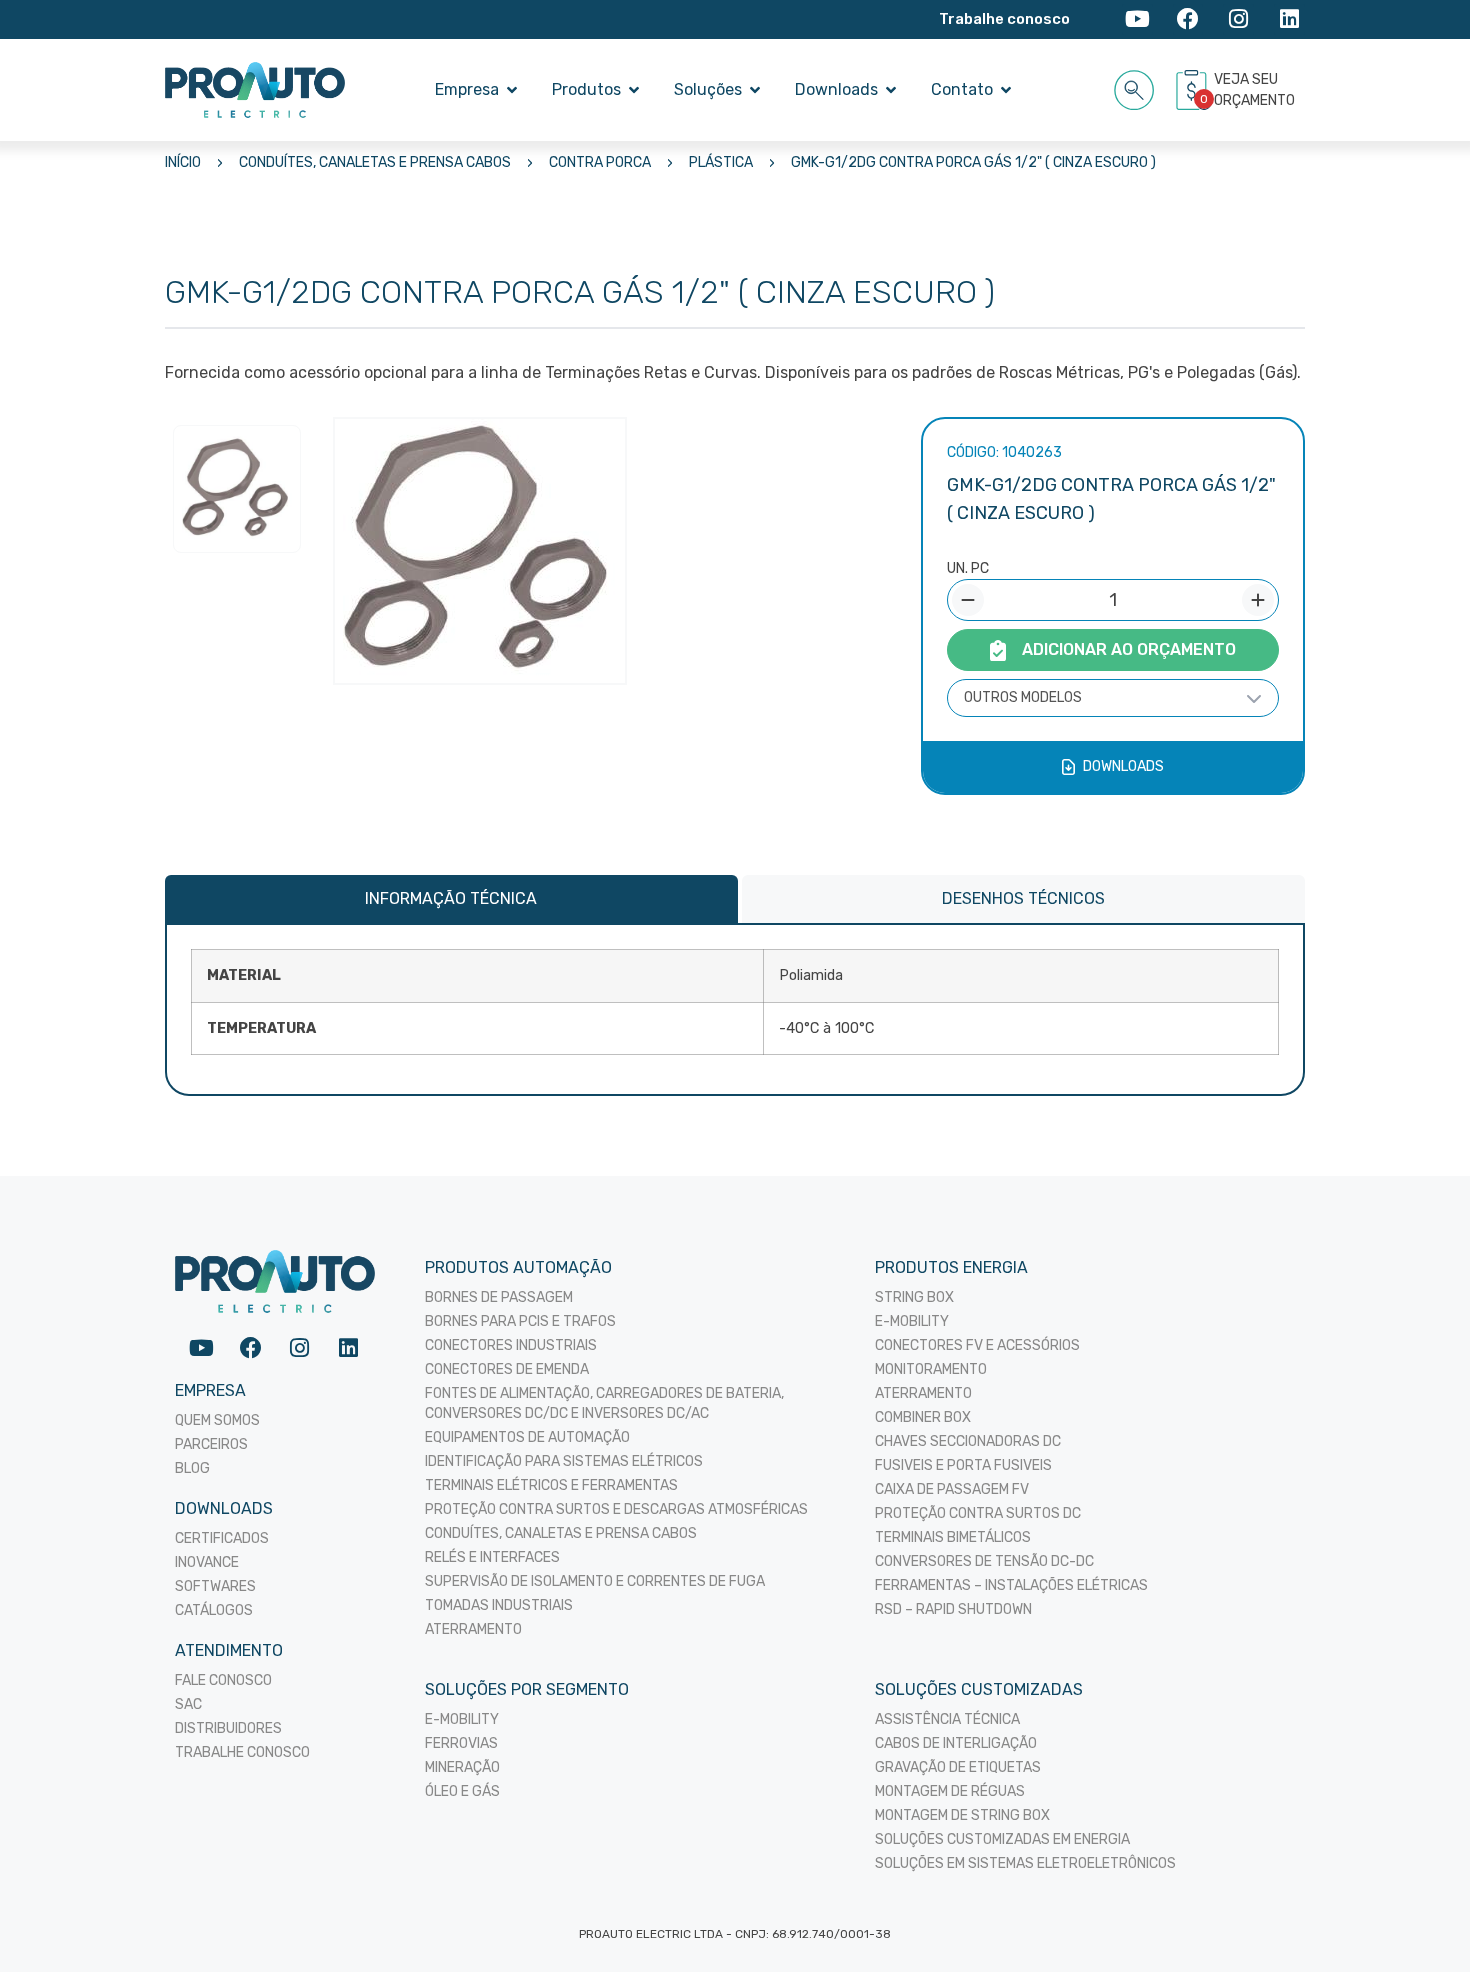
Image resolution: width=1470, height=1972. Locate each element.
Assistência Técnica (947, 1719)
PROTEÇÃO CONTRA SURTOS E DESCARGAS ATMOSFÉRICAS (616, 1509)
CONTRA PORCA (600, 162)
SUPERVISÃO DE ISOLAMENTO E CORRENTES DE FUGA (595, 1581)
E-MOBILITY (912, 1321)
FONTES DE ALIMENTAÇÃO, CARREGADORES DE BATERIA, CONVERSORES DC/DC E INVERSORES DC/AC (604, 1403)
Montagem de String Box (962, 1815)
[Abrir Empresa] (512, 90)
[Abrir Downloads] (891, 90)
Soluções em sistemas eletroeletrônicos (1025, 1863)
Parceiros (211, 1444)
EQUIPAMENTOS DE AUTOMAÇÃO (527, 1437)
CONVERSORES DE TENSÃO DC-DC (984, 1561)
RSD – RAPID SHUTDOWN (953, 1609)
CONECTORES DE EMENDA (507, 1369)
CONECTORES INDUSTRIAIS (511, 1345)
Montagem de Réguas (950, 1791)
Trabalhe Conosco (242, 1752)
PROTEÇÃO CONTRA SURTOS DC (978, 1513)
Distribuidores (228, 1728)
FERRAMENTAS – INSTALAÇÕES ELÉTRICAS (1011, 1585)
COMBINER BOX (923, 1417)
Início (183, 162)
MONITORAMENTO (931, 1369)
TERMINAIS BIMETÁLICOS (953, 1537)
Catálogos (214, 1610)
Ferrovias (461, 1743)
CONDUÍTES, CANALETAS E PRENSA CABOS (375, 162)
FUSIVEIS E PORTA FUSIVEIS (963, 1465)
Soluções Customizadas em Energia (1002, 1839)
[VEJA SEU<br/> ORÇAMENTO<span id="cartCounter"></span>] (1194, 90)
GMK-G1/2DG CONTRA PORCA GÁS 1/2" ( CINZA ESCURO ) (973, 162)
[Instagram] (1238, 19)
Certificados (222, 1538)
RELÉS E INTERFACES (492, 1557)
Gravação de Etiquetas (958, 1767)
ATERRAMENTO (473, 1629)
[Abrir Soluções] (755, 90)
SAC (188, 1704)
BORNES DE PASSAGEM (499, 1297)
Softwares (215, 1586)
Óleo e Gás (462, 1791)
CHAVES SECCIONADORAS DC (968, 1441)
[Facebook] (1188, 19)
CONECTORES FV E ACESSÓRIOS (977, 1345)
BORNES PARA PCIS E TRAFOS (520, 1321)
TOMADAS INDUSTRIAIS (499, 1605)
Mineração (462, 1767)
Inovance (207, 1562)
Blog (192, 1468)
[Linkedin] (1289, 19)
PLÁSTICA (721, 162)
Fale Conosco (223, 1680)
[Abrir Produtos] (634, 90)
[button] (1134, 86)
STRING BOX (914, 1297)
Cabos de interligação (956, 1743)
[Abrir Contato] (1006, 90)
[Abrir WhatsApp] (1420, 1921)
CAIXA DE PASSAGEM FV (952, 1489)
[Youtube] (1137, 19)
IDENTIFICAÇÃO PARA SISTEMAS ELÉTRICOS (564, 1461)
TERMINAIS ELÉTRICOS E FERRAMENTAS (551, 1485)
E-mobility (462, 1719)
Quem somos (217, 1420)
